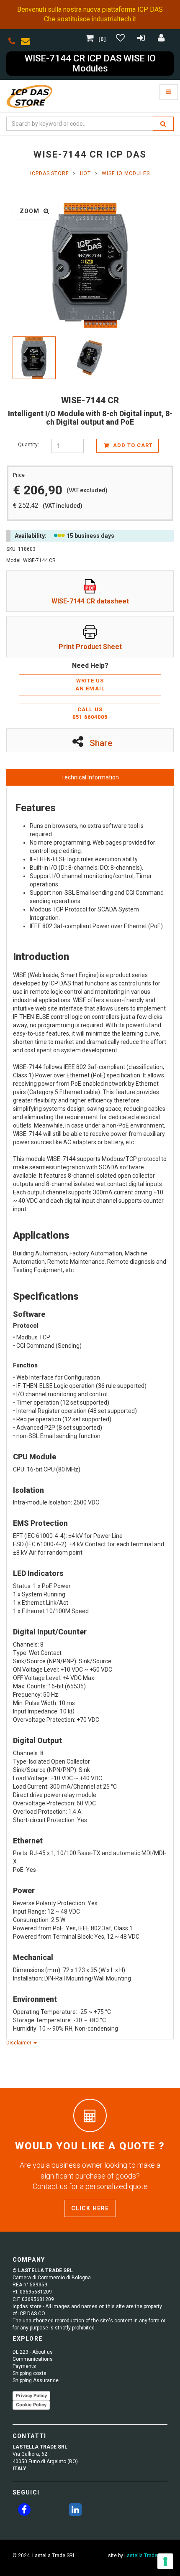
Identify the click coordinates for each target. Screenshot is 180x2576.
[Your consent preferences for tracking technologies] (165, 2561)
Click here (90, 2208)
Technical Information (90, 777)
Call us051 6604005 (90, 713)
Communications (33, 2359)
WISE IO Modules (126, 173)
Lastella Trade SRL (146, 2556)
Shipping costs (30, 2373)
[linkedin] (75, 2511)
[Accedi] (162, 39)
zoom (31, 211)
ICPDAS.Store (50, 173)
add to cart (132, 445)
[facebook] (24, 2511)
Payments (24, 2366)
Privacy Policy (31, 2395)
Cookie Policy (31, 2405)
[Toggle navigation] (169, 92)
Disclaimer (19, 2043)
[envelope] (27, 43)
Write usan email (90, 685)
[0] (102, 39)
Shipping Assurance (36, 2380)
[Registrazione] (142, 39)
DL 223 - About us (33, 2352)
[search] (163, 124)
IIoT (85, 173)
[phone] (12, 43)
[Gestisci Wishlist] (121, 39)
